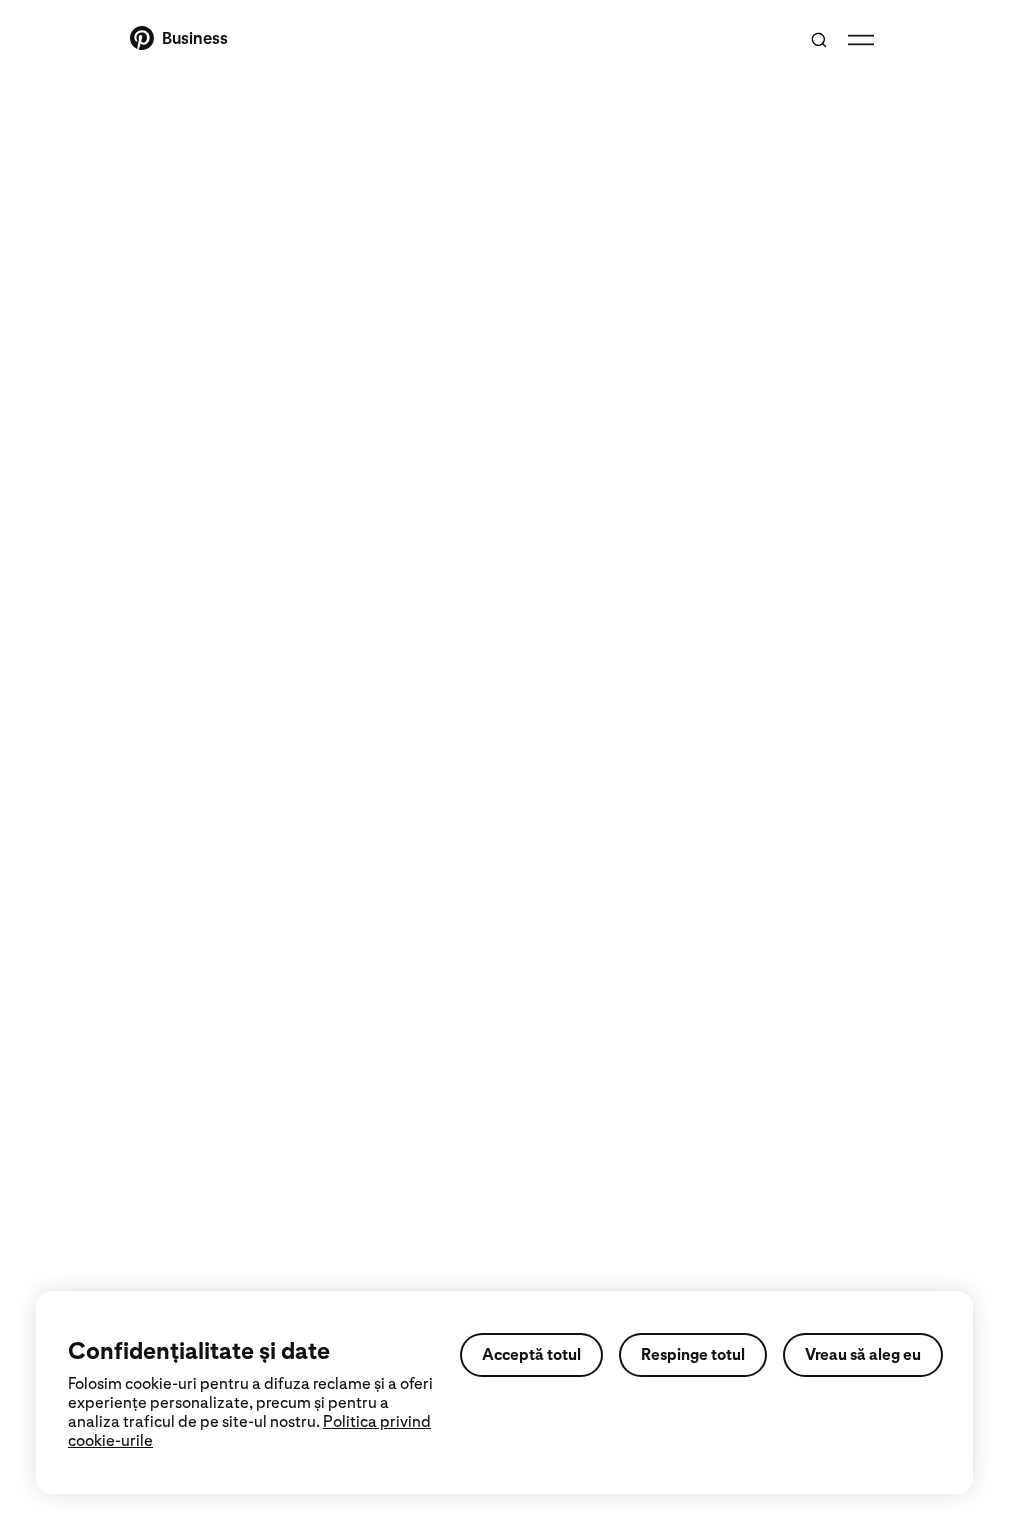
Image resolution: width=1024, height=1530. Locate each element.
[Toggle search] (819, 40)
